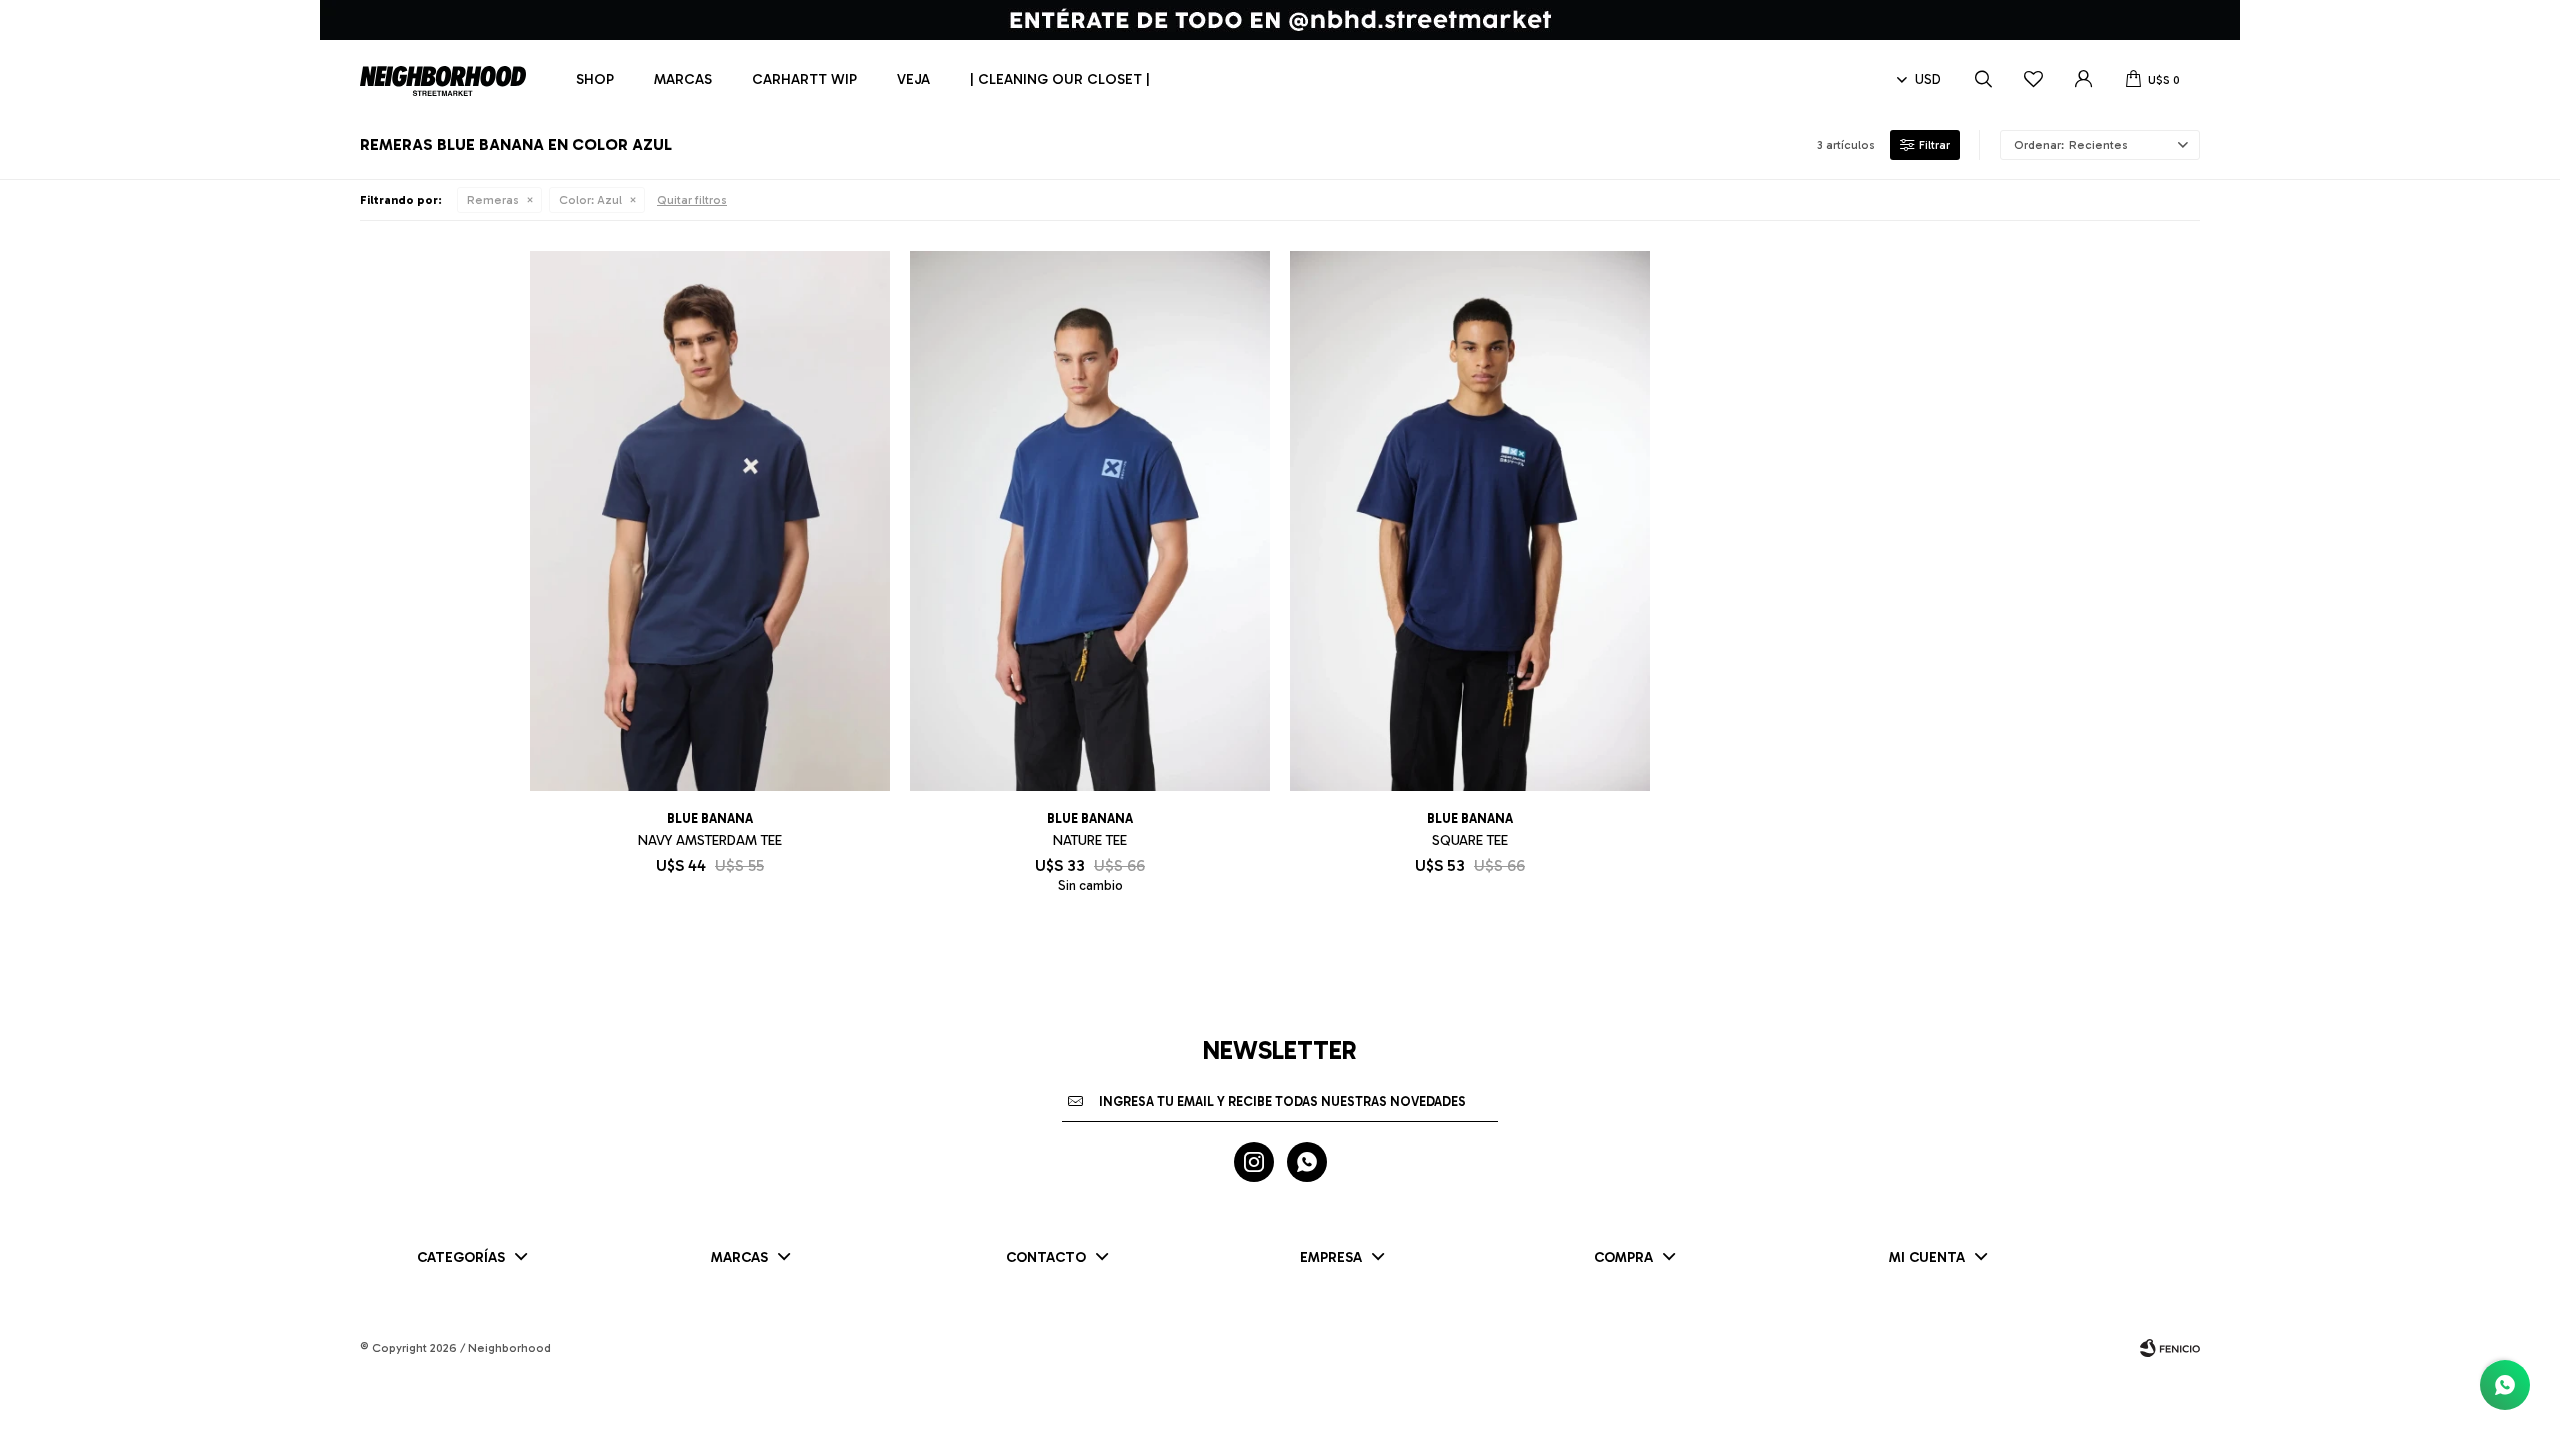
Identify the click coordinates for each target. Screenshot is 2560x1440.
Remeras (493, 200)
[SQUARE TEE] (1470, 521)
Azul (590, 200)
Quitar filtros (692, 200)
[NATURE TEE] (1090, 521)
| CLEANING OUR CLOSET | (1060, 79)
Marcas (683, 79)
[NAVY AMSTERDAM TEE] (710, 521)
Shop (595, 79)
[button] (1983, 80)
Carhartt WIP (804, 79)
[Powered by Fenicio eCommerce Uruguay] (2170, 1348)
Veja (913, 79)
